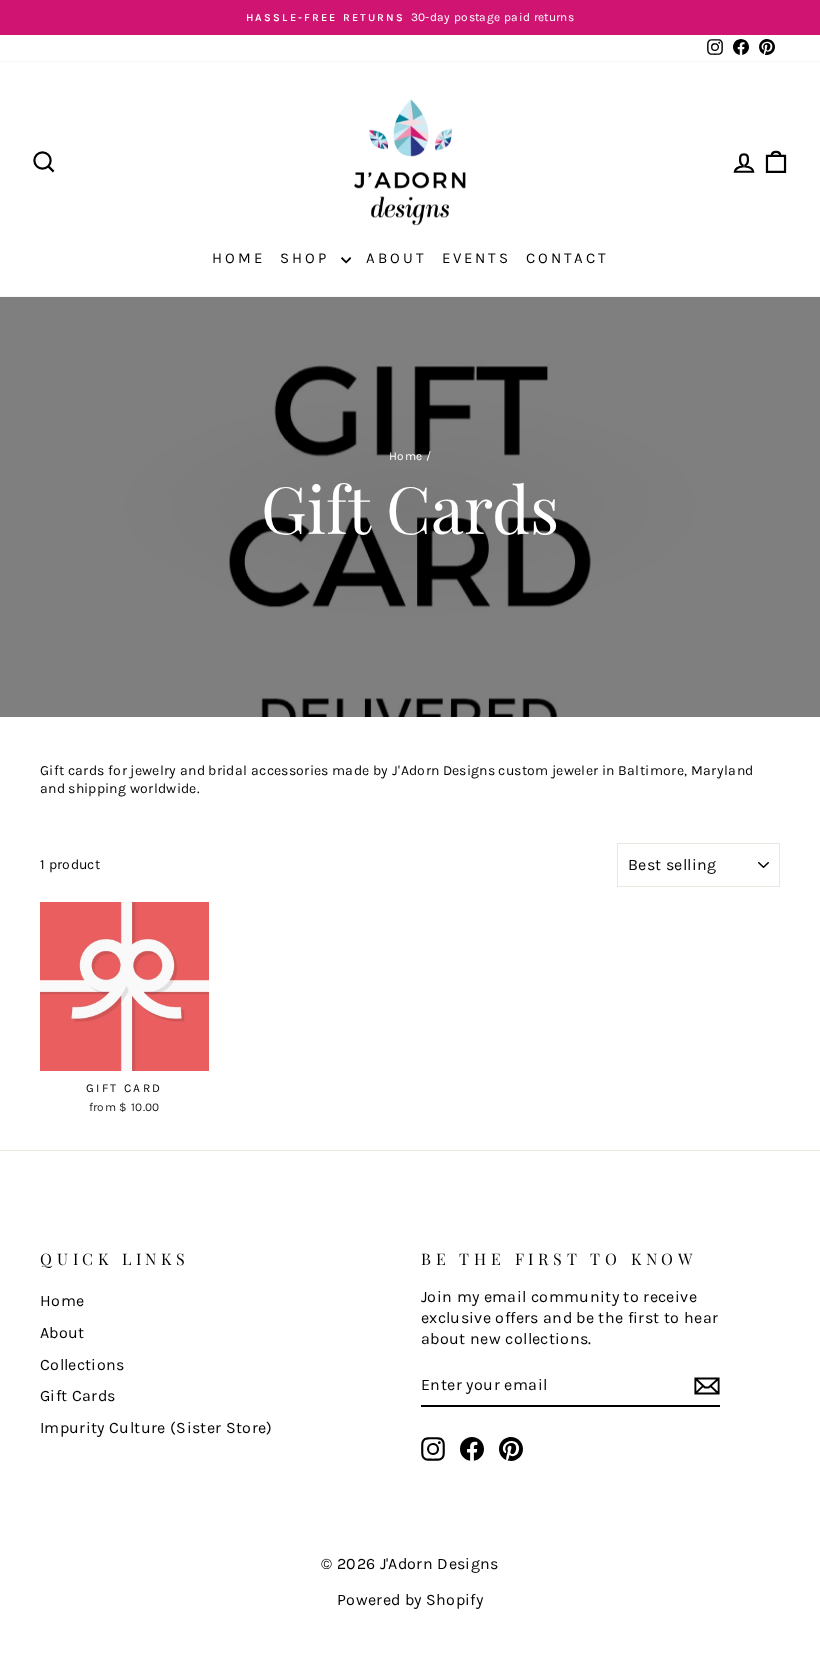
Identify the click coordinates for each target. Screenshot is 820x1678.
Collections (82, 1364)
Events (476, 258)
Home (238, 258)
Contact (567, 258)
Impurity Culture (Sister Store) (156, 1427)
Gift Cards (78, 1395)
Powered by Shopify (410, 1599)
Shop (308, 258)
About (396, 258)
